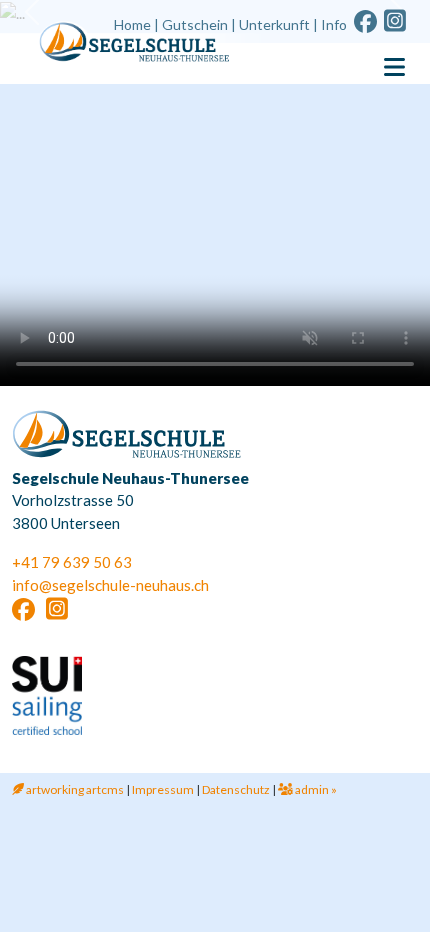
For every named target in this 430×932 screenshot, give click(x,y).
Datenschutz (236, 789)
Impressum (163, 789)
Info (334, 24)
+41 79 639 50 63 (72, 562)
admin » (315, 789)
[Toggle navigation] (394, 67)
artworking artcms (74, 789)
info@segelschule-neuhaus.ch (110, 585)
